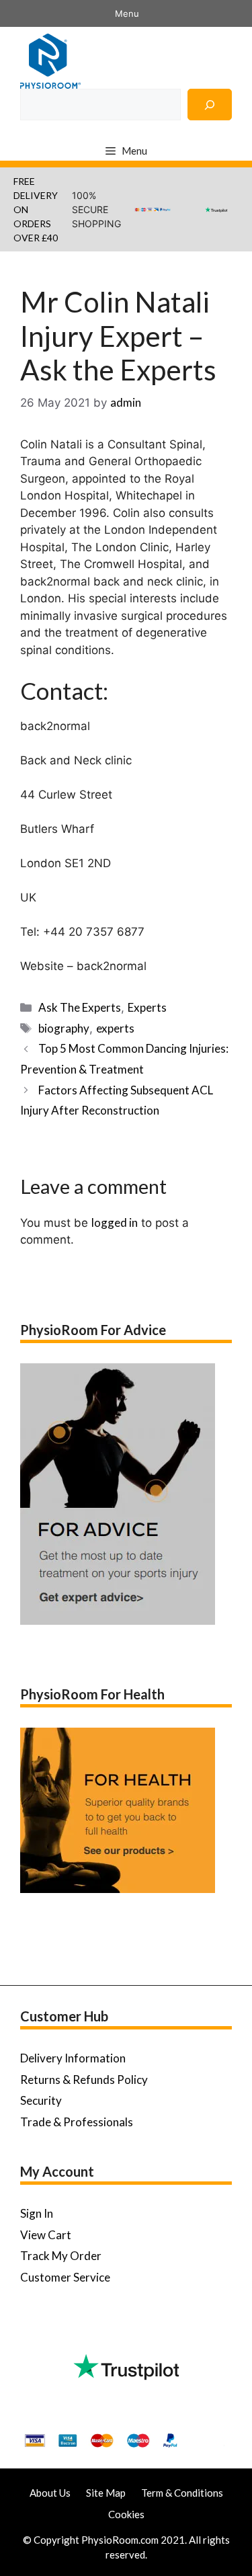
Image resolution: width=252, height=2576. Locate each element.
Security (41, 2100)
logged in (115, 1222)
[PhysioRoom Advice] (50, 59)
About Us (50, 2493)
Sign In (37, 2213)
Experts (147, 1007)
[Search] (210, 105)
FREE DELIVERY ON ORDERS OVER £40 (36, 209)
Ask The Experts (80, 1007)
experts (115, 1028)
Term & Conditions (182, 2493)
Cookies (126, 2514)
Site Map (106, 2493)
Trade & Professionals (77, 2122)
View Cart (46, 2235)
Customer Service (65, 2277)
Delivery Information (73, 2058)
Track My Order (61, 2256)
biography (64, 1028)
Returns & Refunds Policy (84, 2080)
